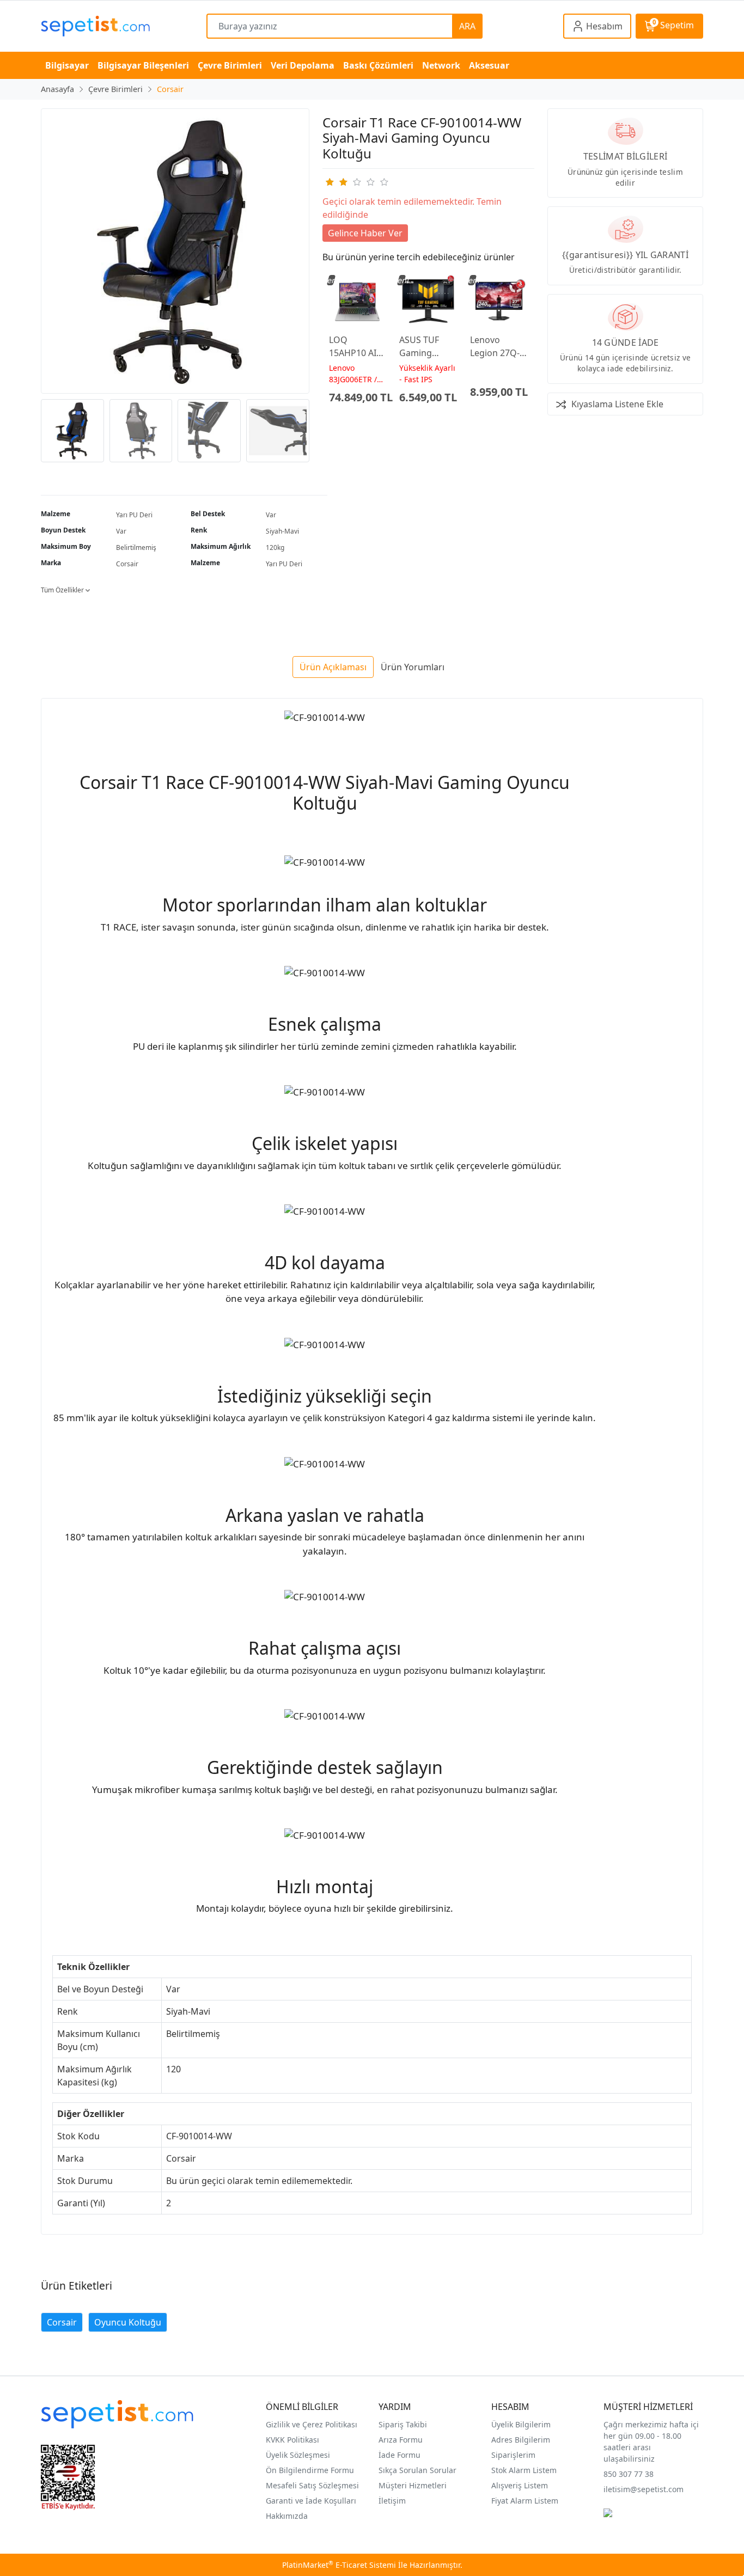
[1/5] (329, 182)
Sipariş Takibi (403, 2424)
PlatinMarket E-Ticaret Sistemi (339, 2565)
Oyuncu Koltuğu (128, 2322)
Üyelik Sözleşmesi (298, 2455)
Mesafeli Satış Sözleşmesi (312, 2485)
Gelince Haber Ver (365, 233)
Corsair (127, 564)
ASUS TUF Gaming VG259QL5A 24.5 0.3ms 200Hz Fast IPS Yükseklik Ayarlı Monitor (426, 347)
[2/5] (336, 182)
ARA (467, 26)
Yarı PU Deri (134, 515)
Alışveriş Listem (520, 2485)
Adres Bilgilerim (521, 2440)
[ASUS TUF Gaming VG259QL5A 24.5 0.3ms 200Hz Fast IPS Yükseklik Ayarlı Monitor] (428, 301)
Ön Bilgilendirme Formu (310, 2470)
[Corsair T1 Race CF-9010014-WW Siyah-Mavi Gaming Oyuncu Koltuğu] (175, 251)
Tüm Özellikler (63, 590)
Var (271, 515)
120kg (275, 547)
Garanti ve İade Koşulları (311, 2501)
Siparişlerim (513, 2455)
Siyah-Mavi (282, 531)
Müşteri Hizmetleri (413, 2485)
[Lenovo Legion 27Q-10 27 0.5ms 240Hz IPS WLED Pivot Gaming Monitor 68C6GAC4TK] (499, 301)
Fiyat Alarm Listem (525, 2501)
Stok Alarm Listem (524, 2470)
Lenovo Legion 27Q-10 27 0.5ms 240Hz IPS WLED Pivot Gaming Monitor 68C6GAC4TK (496, 347)
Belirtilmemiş (136, 547)
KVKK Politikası (292, 2440)
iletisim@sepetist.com (644, 2489)
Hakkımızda (287, 2516)
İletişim (392, 2501)
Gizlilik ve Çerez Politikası (312, 2424)
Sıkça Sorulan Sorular (417, 2470)
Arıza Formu (401, 2440)
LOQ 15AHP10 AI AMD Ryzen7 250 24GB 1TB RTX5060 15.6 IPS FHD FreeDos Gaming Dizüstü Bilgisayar (357, 347)
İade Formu (400, 2455)
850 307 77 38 (629, 2474)
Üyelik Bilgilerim (521, 2424)
